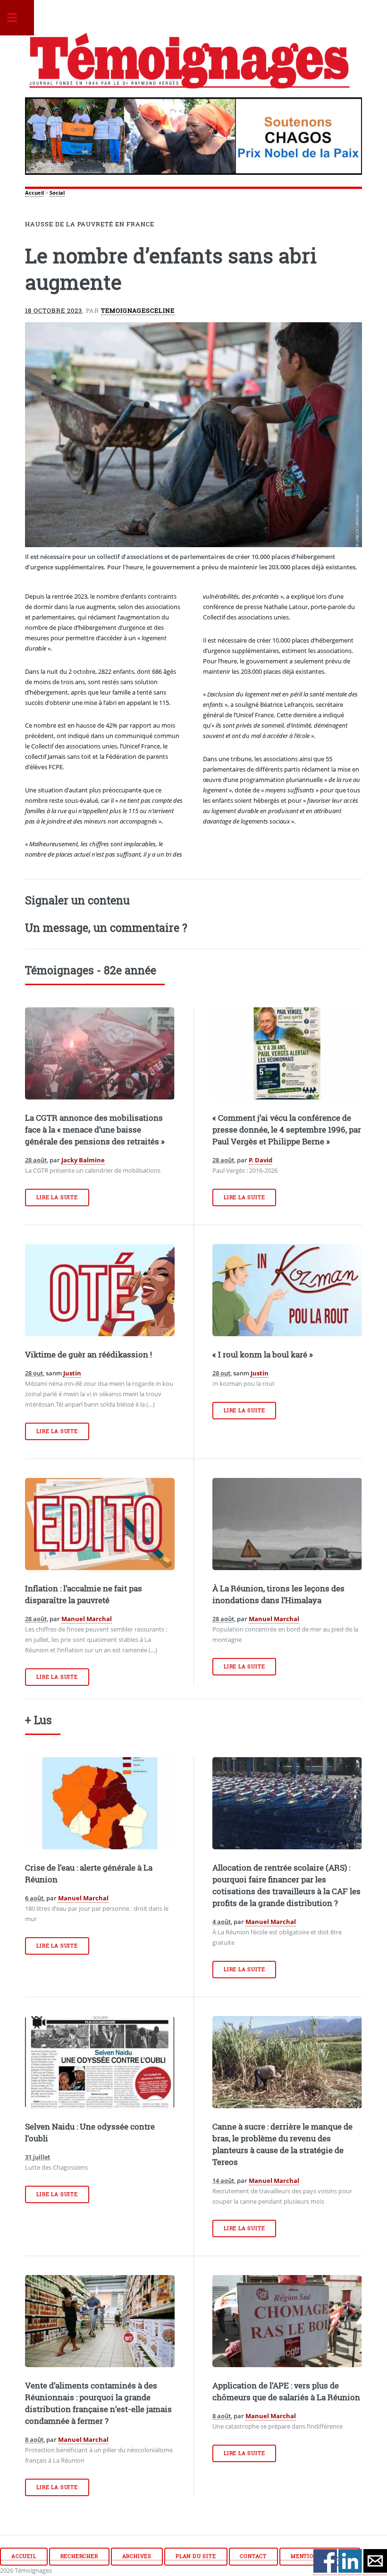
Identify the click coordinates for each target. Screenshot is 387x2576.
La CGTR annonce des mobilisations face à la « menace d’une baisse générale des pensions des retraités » (95, 1130)
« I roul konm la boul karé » (263, 1355)
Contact (253, 2556)
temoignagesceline (138, 310)
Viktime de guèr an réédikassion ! (88, 1355)
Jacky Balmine (83, 1160)
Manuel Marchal (87, 1619)
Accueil (34, 193)
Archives (137, 2556)
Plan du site (196, 2556)
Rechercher (79, 2556)
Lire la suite (57, 1197)
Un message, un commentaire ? (106, 927)
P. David (261, 1160)
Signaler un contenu (77, 900)
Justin (72, 1373)
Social (57, 193)
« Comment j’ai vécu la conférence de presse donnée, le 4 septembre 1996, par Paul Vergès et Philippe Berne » (287, 1130)
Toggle (17, 18)
